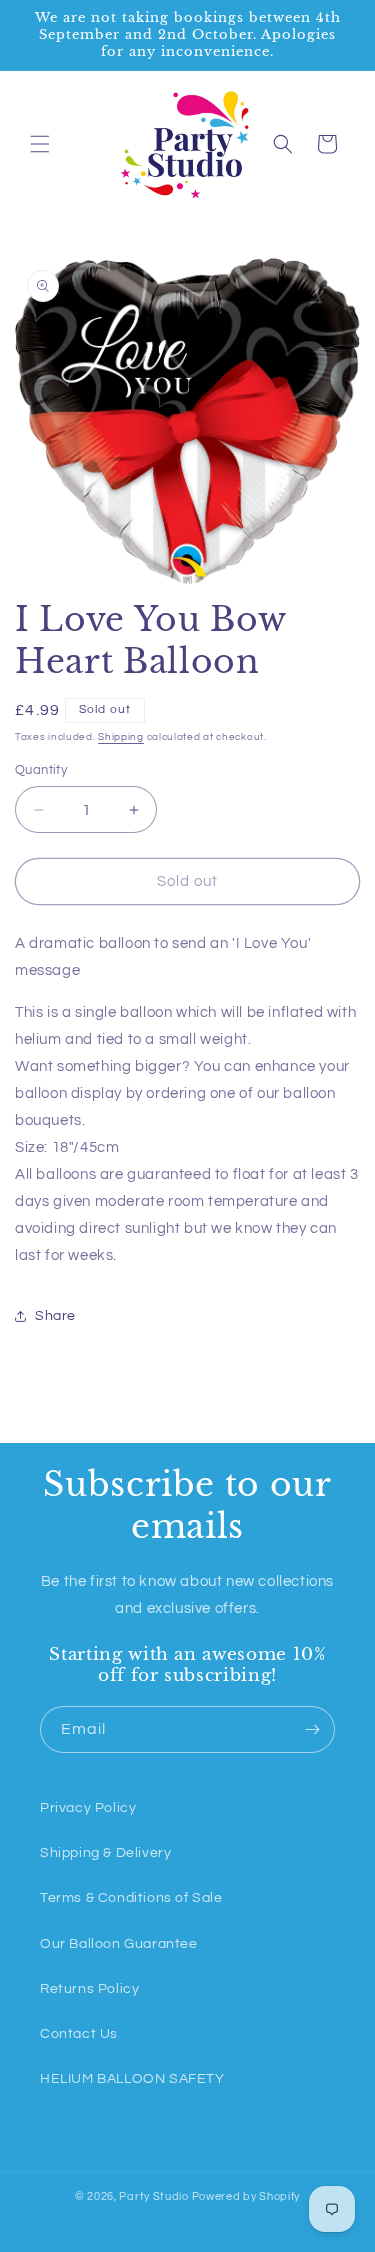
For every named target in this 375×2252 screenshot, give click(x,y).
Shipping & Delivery (105, 1853)
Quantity (41, 770)
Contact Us (79, 2034)
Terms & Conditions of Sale (131, 1898)
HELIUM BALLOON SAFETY (132, 2079)
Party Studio (153, 2196)
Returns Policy (89, 1989)
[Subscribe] (312, 1729)
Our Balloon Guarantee (119, 1944)
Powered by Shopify (246, 2196)
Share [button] (55, 1316)
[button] (40, 144)
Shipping (121, 737)
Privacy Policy (88, 1808)
